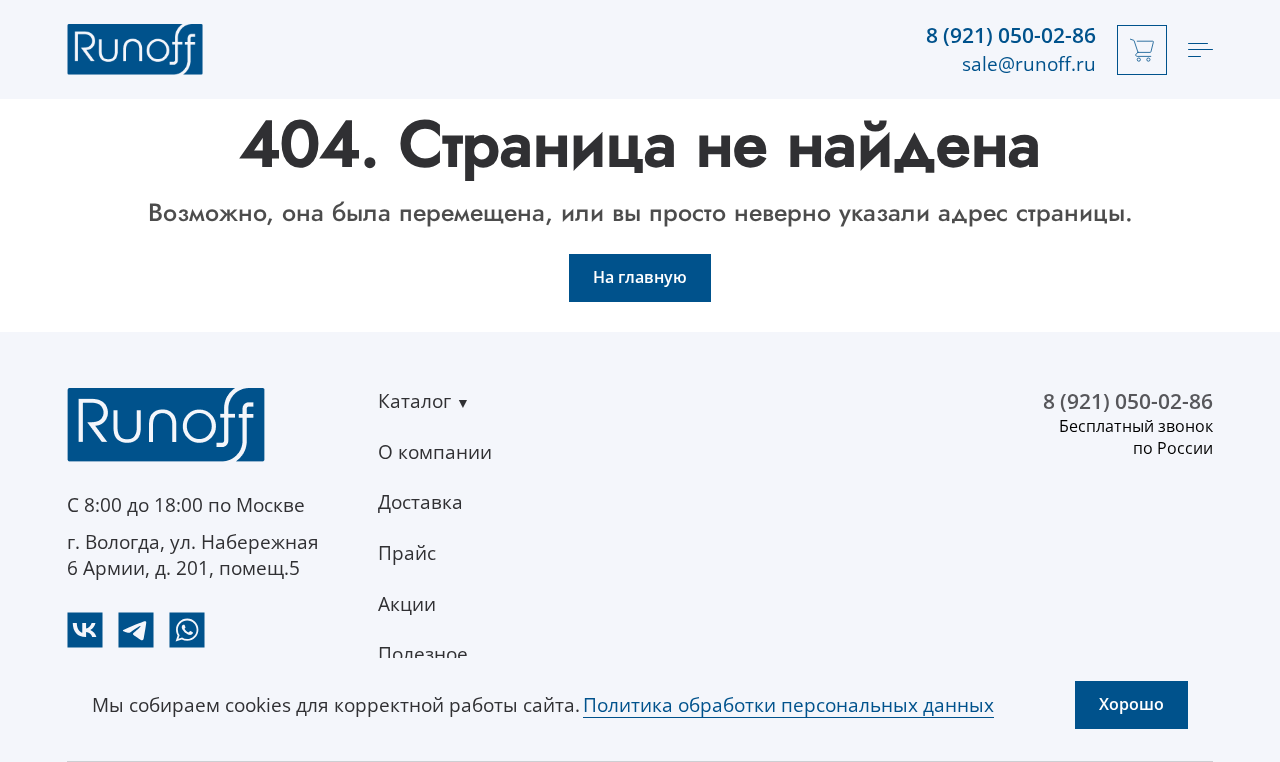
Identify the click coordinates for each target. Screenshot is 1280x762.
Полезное (423, 654)
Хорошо (1131, 704)
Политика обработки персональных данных (788, 705)
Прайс (407, 553)
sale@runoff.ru (1029, 64)
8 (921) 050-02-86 (1011, 35)
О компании (435, 452)
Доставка (420, 502)
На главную (640, 277)
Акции (407, 604)
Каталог (414, 401)
